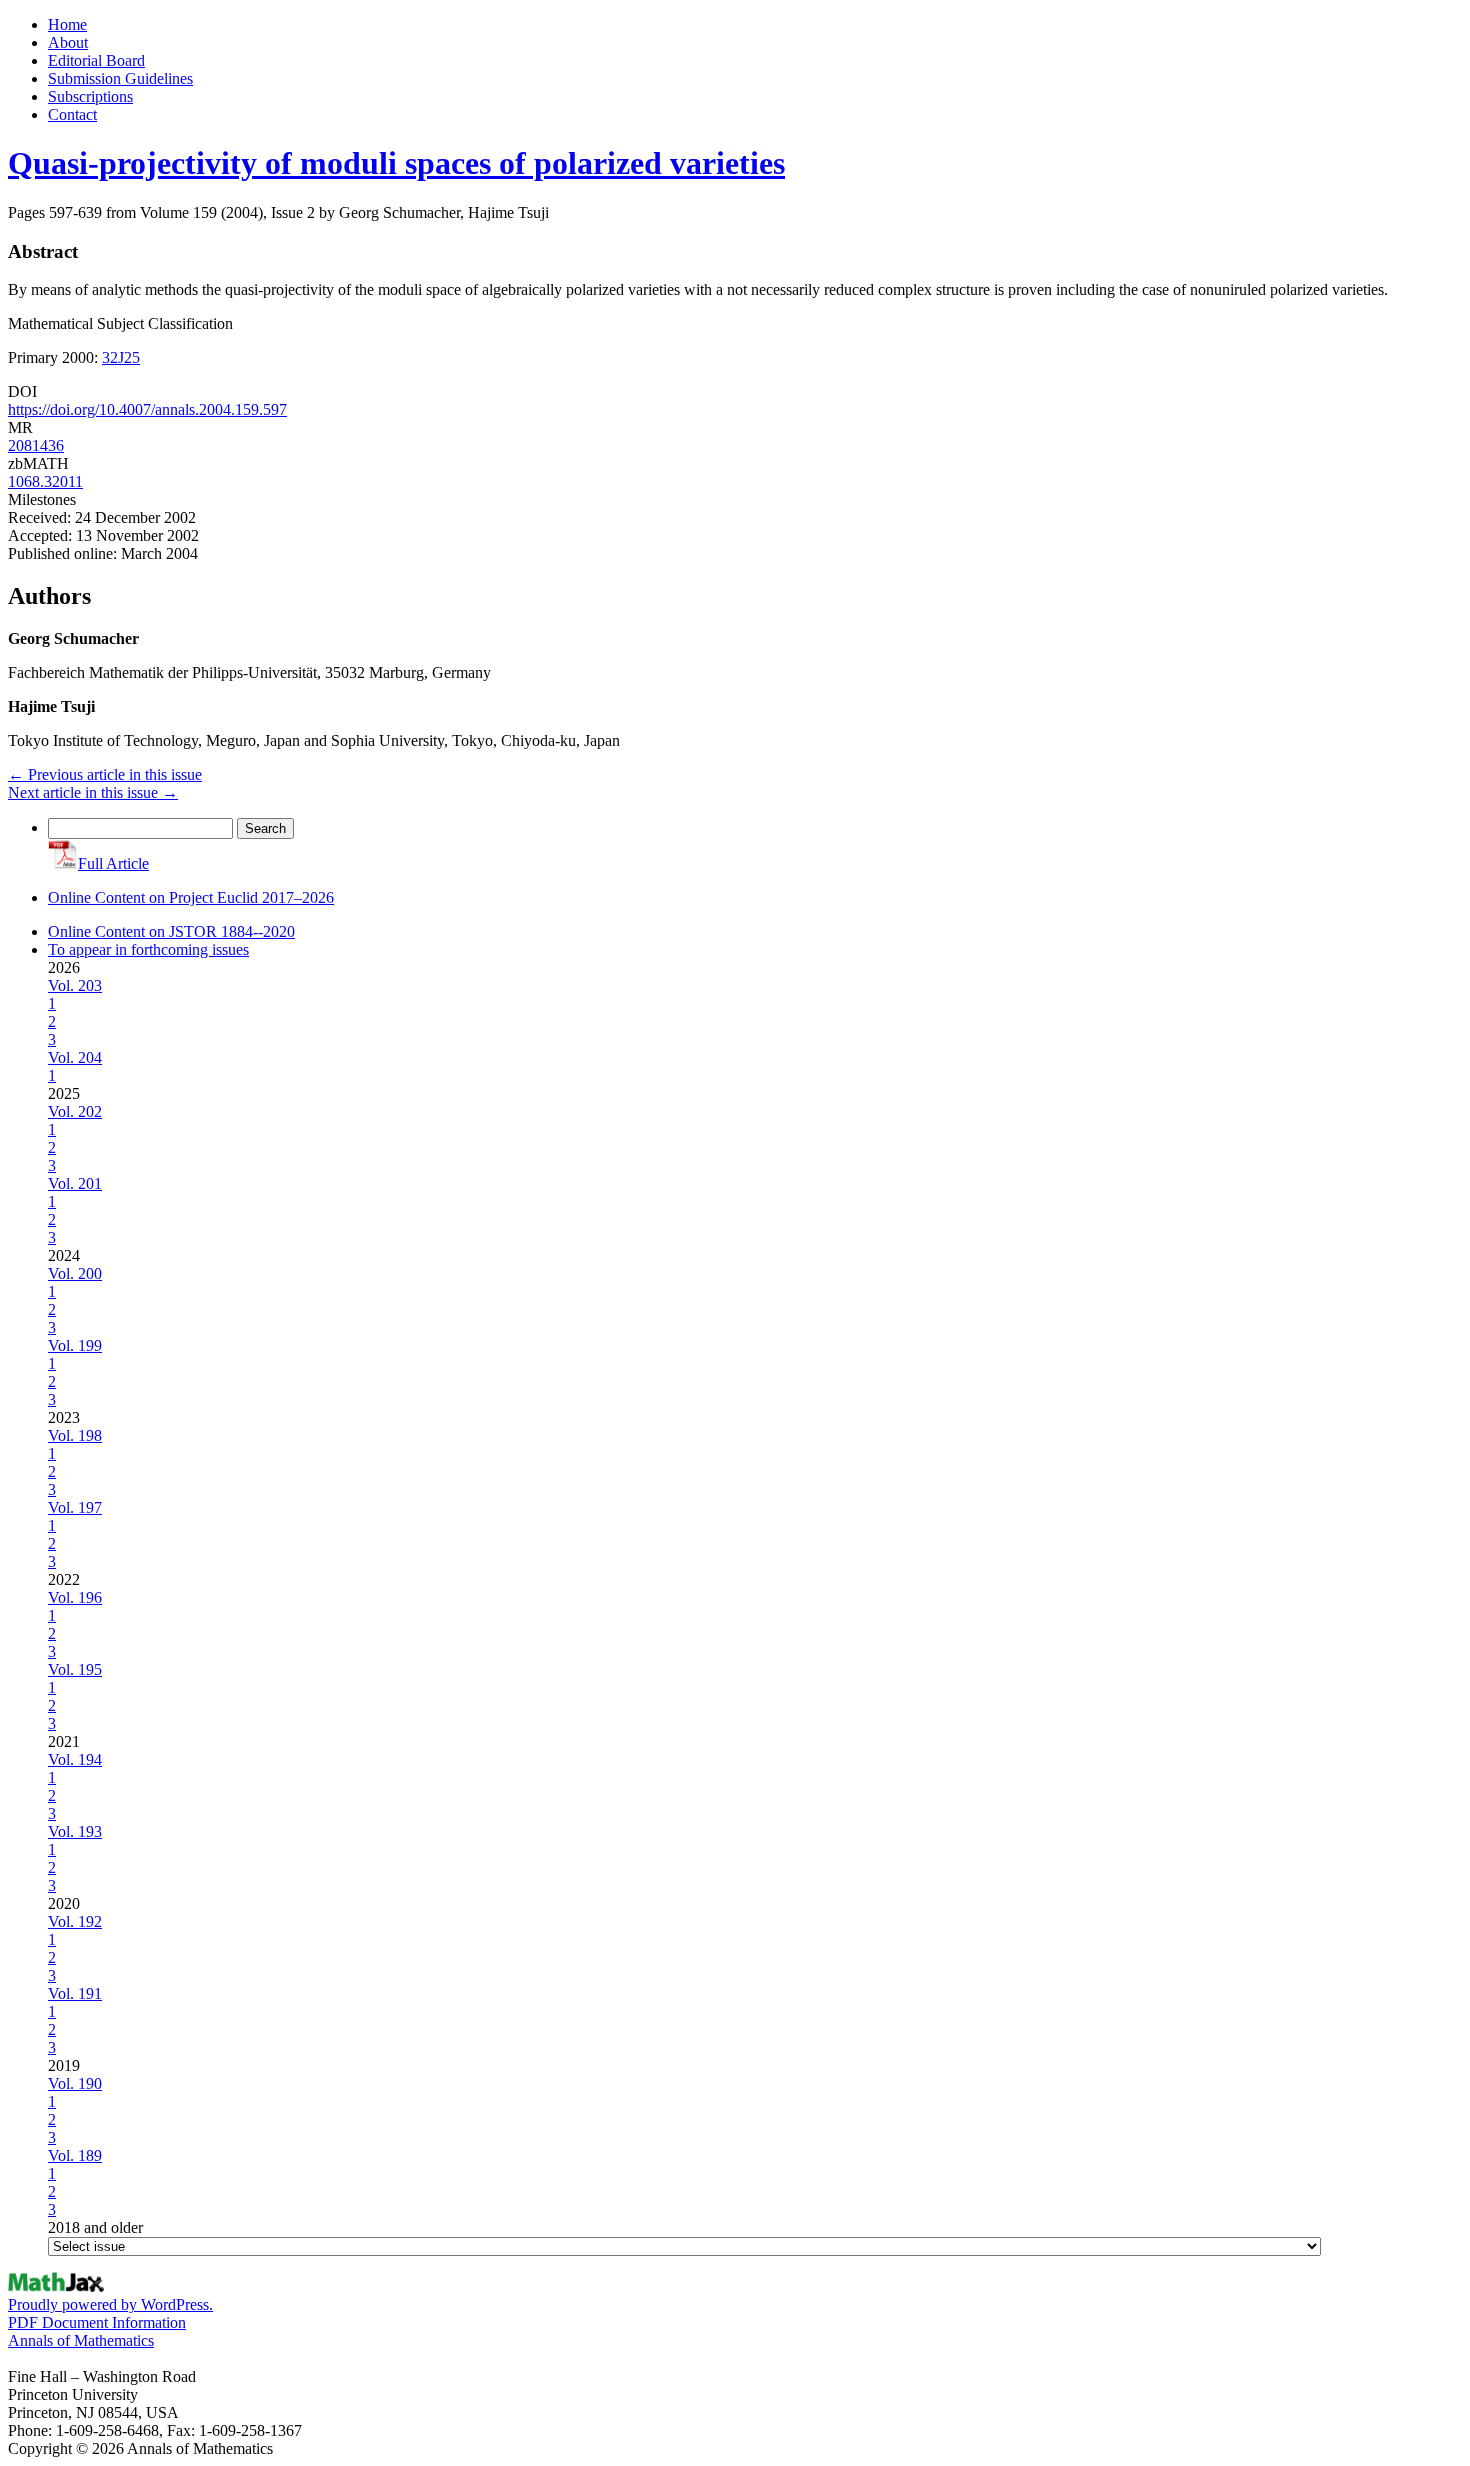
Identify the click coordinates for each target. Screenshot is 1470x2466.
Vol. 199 (75, 1345)
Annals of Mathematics (81, 2340)
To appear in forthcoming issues (148, 949)
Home (67, 24)
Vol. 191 (75, 1993)
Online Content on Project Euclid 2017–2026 (191, 897)
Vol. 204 (75, 1057)
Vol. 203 (75, 985)
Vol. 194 (75, 1759)
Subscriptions (90, 96)
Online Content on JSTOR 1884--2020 (171, 931)
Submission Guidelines (120, 78)
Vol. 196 (75, 1597)
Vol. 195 (75, 1669)
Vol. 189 (75, 2155)
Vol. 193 (75, 1831)
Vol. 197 (75, 1507)
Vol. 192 (75, 1921)
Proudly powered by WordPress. (110, 2304)
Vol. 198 (75, 1435)
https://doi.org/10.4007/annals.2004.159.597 (147, 409)
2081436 (36, 445)
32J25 (121, 357)
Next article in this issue (93, 792)
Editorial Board (96, 60)
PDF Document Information (97, 2322)
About (68, 42)
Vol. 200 (75, 1273)
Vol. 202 (75, 1111)
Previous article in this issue (105, 774)
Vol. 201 (75, 1183)
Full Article (113, 863)
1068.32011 (45, 481)
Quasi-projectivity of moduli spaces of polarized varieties (396, 163)
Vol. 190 (75, 2083)
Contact (72, 114)
